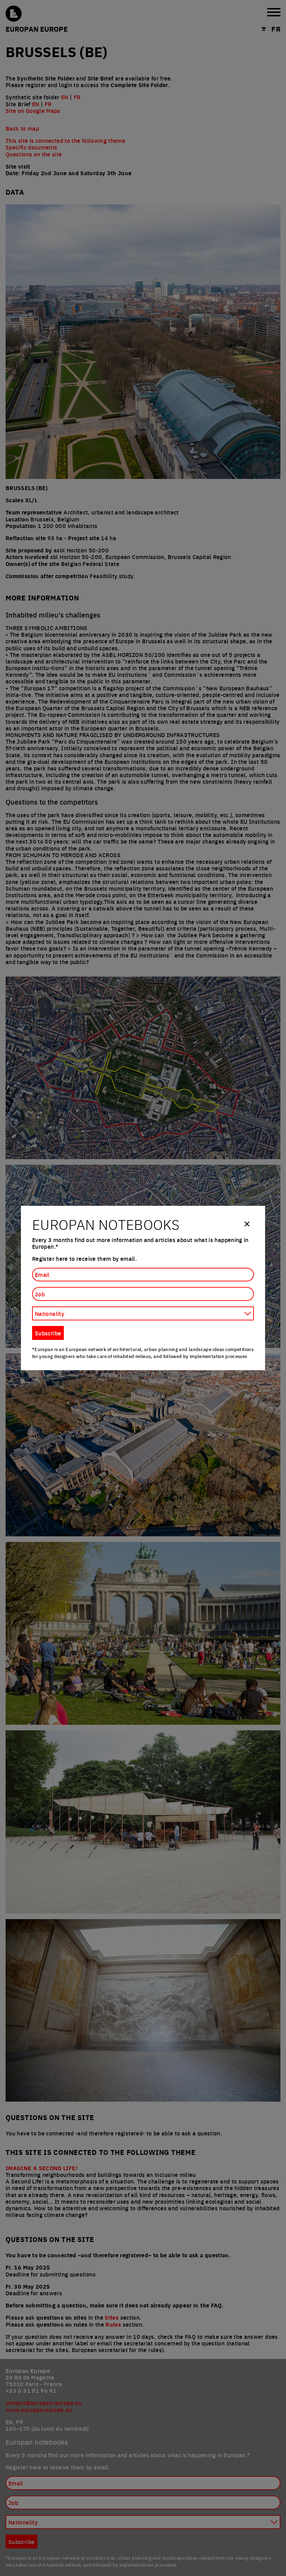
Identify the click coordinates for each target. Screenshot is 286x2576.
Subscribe (48, 1333)
